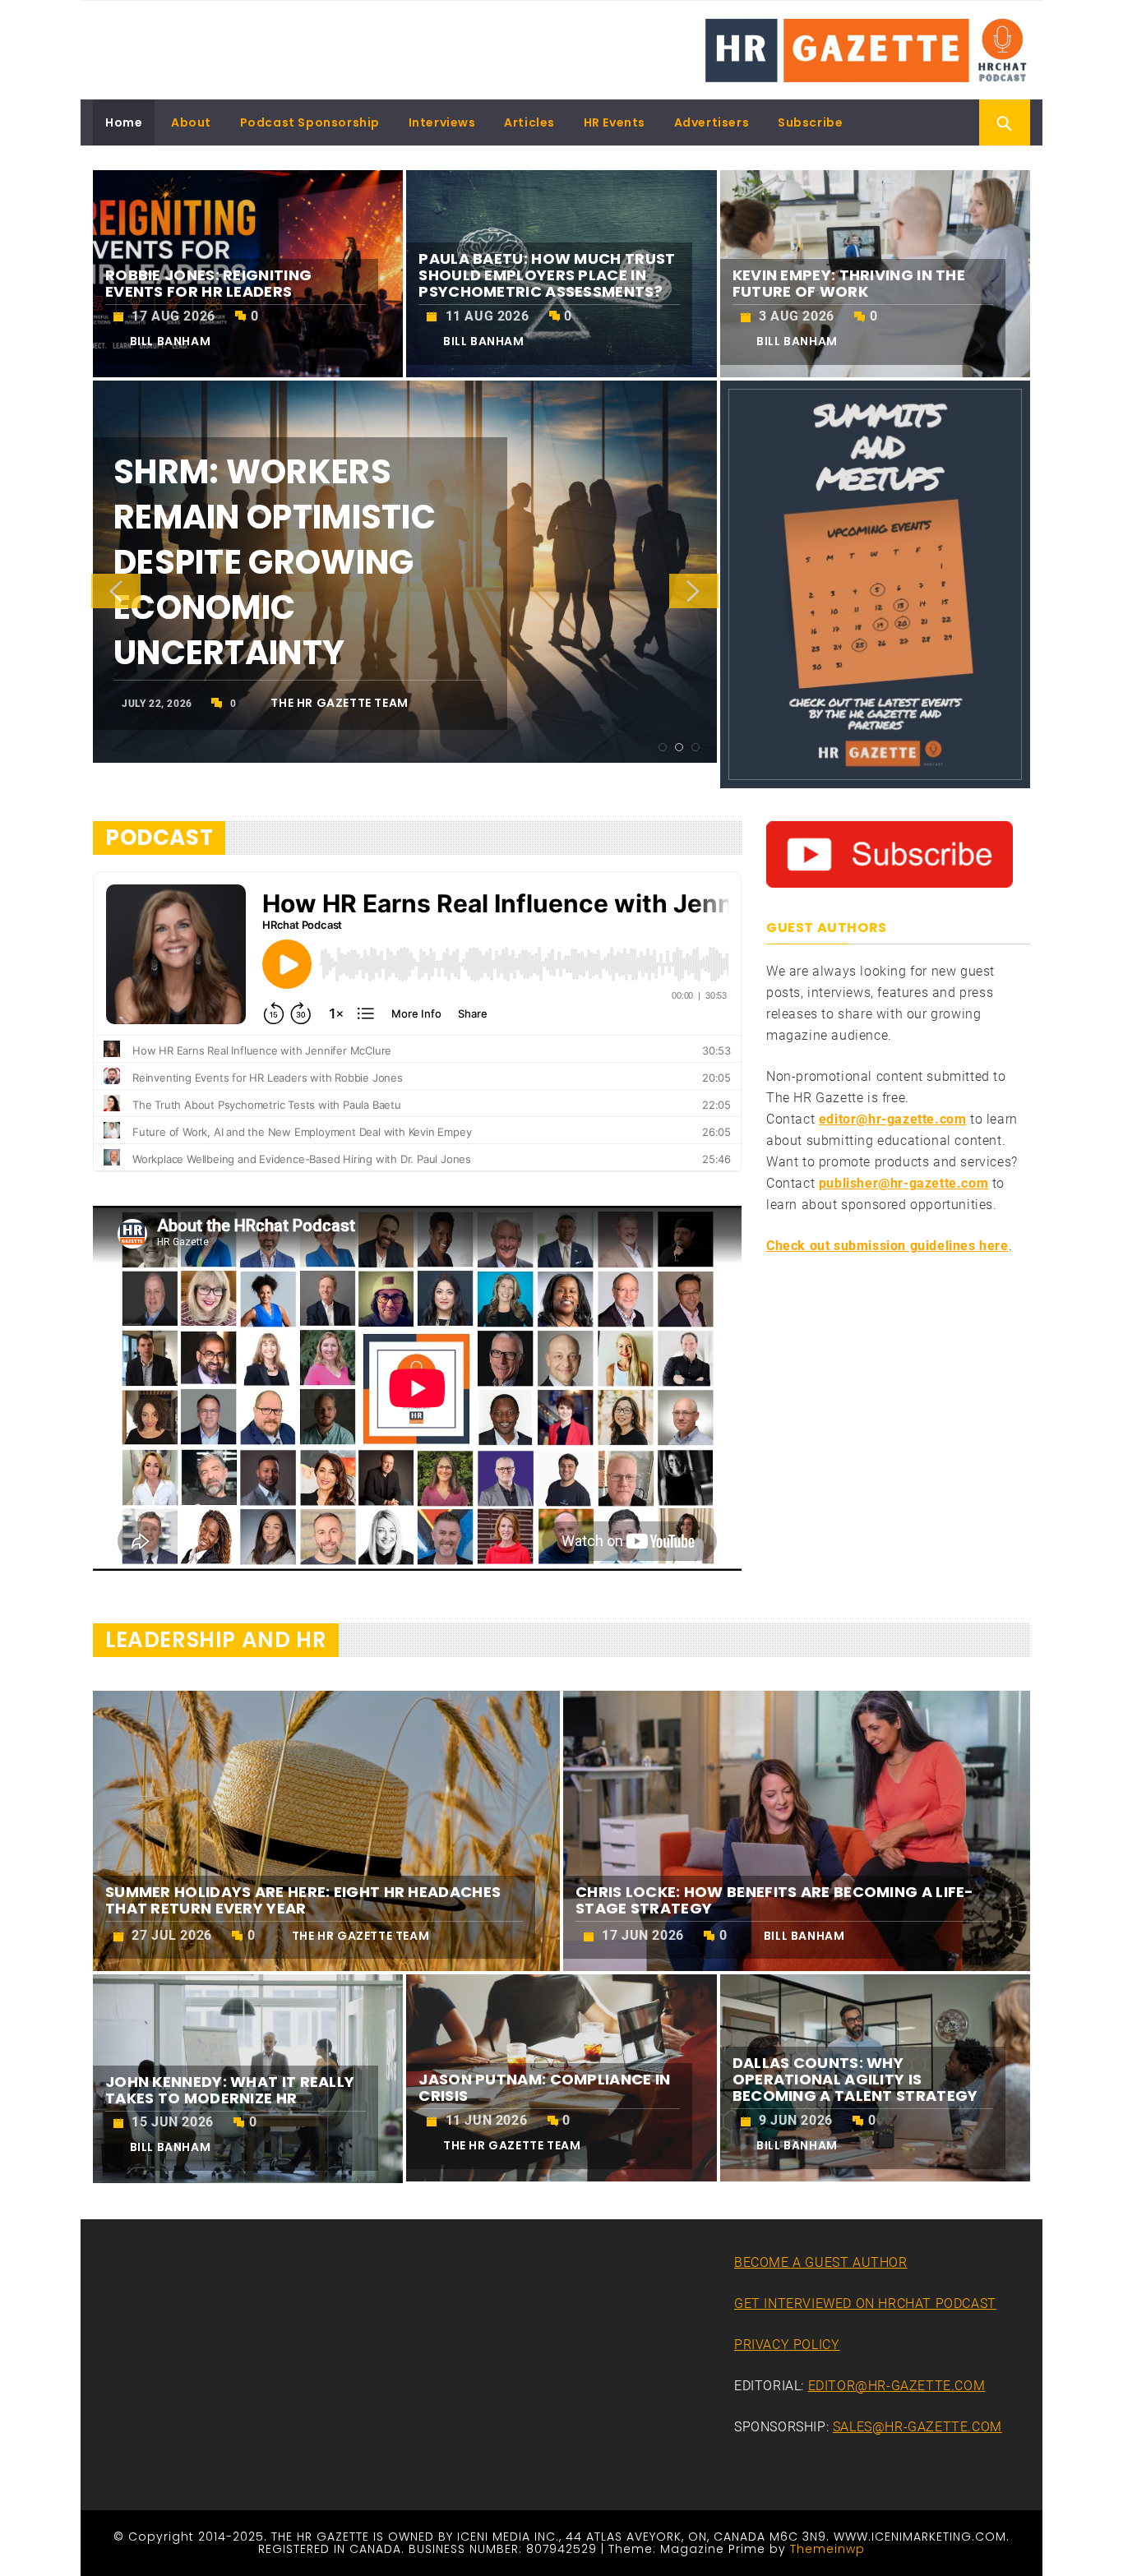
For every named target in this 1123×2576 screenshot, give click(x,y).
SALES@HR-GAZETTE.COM (917, 2427)
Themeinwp (827, 2549)
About (191, 122)
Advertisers (712, 122)
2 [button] (679, 747)
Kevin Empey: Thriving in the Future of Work (849, 283)
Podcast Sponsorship (310, 122)
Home (124, 122)
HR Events (615, 122)
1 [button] (663, 747)
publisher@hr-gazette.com (903, 1183)
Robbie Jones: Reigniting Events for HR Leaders (208, 283)
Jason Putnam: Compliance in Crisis (544, 2087)
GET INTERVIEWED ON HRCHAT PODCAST (865, 2304)
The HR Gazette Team (339, 703)
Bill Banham (171, 341)
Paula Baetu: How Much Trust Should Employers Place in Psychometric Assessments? (547, 275)
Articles (529, 122)
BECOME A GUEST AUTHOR (821, 2262)
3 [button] (696, 747)
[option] (405, 572)
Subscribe (810, 122)
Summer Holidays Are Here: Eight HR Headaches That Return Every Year (303, 1900)
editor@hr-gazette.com (893, 1119)
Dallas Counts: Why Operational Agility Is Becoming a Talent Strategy (855, 2079)
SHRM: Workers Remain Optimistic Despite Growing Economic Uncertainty (275, 562)
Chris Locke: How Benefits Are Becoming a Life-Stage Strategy (775, 1900)
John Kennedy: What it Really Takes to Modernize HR (230, 2090)
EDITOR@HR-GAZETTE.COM (897, 2386)
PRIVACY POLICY (787, 2345)
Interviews (442, 122)
